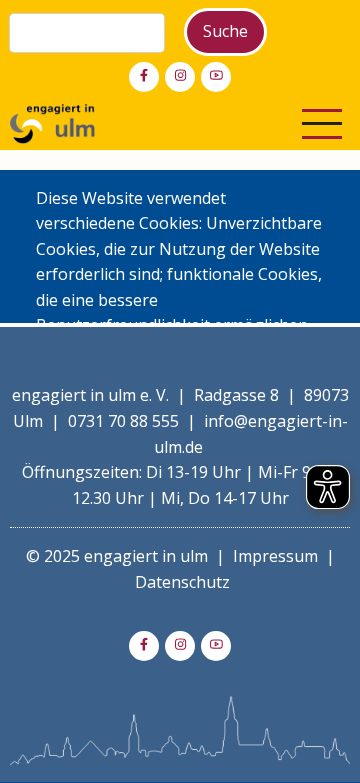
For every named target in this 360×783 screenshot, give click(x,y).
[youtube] (216, 77)
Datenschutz (182, 582)
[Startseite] (52, 122)
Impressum (275, 556)
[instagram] (180, 77)
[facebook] (144, 77)
